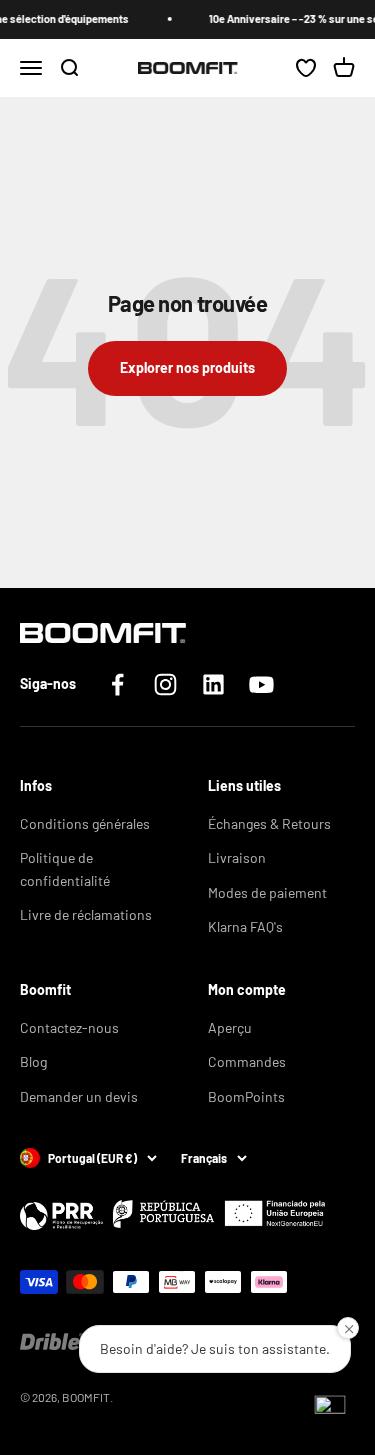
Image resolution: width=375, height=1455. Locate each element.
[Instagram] (165, 684)
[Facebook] (117, 684)
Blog (33, 1061)
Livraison (237, 857)
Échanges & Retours (269, 823)
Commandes (247, 1061)
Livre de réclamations (86, 914)
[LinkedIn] (213, 684)
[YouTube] (261, 684)
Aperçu (230, 1027)
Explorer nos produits (187, 367)
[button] (330, 1410)
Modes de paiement (267, 892)
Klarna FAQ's (245, 926)
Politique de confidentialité (65, 868)
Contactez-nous (69, 1027)
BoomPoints (246, 1096)
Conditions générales (85, 823)
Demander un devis (79, 1096)
